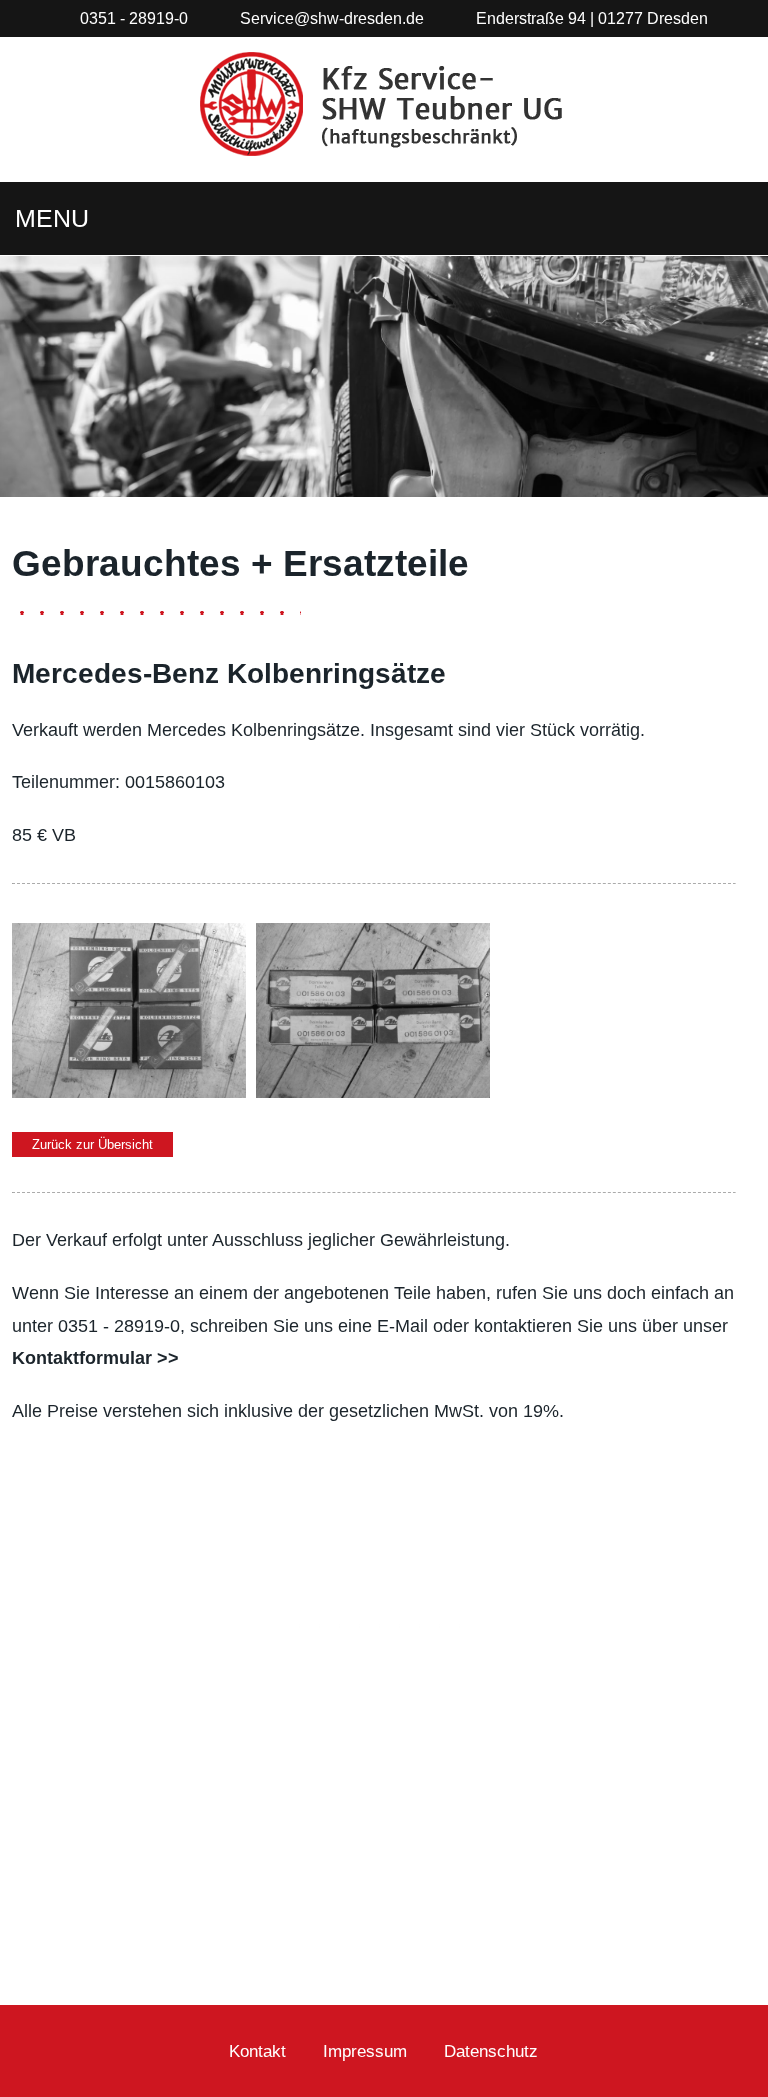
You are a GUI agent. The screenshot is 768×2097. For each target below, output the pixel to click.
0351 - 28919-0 (134, 18)
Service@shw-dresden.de (332, 18)
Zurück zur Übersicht (92, 1144)
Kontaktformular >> (95, 1358)
